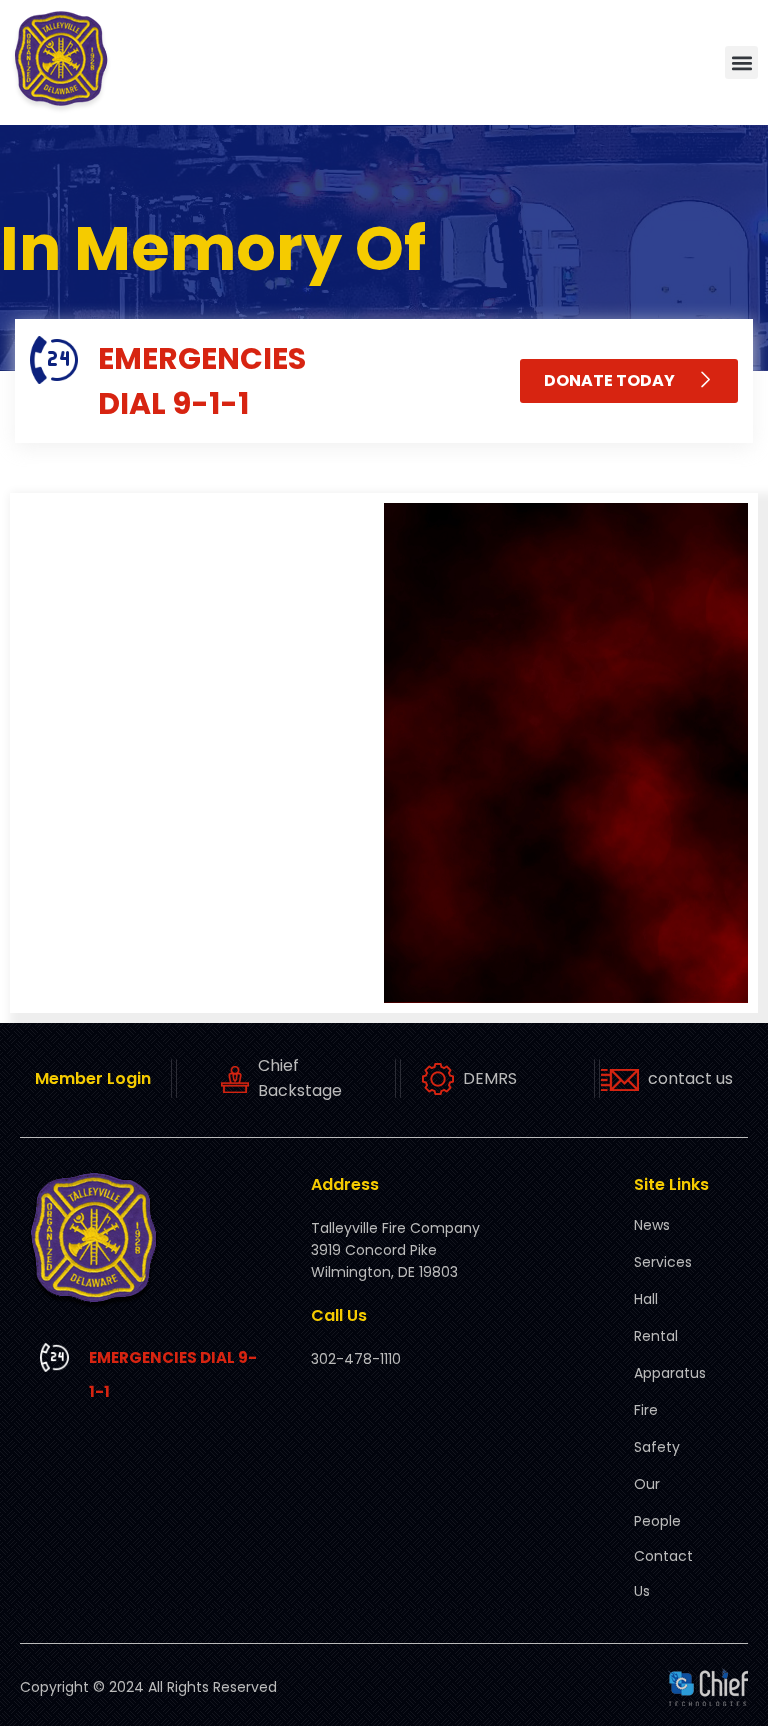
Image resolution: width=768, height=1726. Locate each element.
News (652, 1225)
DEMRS (490, 1078)
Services (663, 1262)
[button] (741, 62)
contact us (690, 1078)
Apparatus (670, 1373)
